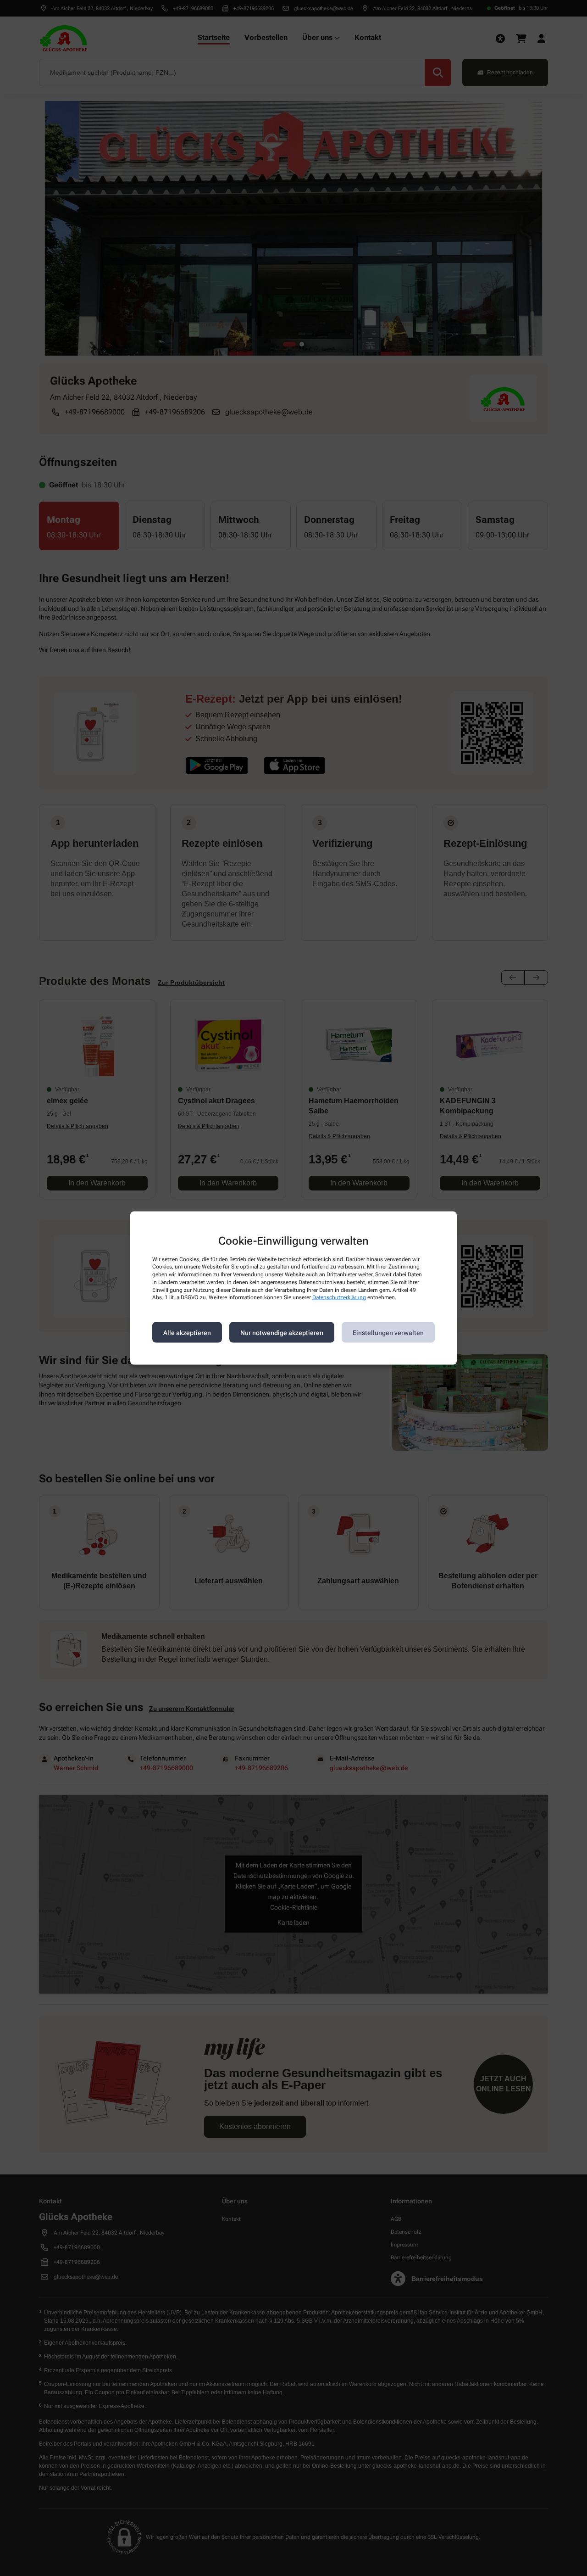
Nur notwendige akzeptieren (282, 1332)
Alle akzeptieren (187, 1332)
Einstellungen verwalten (388, 1332)
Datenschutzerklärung (339, 1297)
